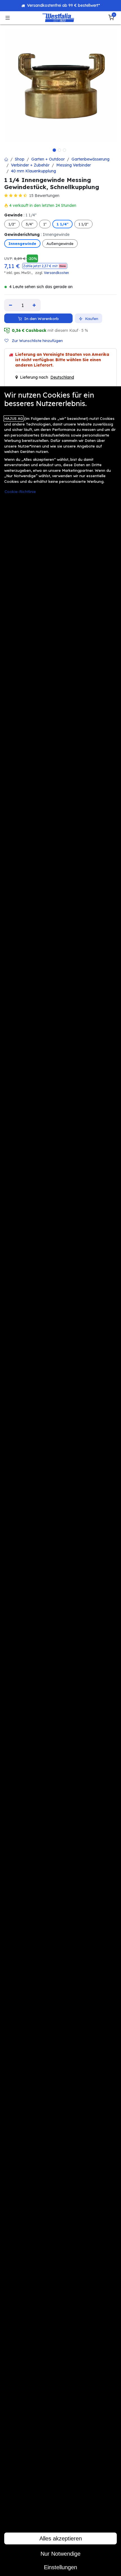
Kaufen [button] (91, 318)
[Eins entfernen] (11, 305)
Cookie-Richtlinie (20, 491)
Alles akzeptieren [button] (61, 2538)
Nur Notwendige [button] (60, 2554)
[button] (45, 266)
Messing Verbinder (74, 165)
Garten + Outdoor (48, 159)
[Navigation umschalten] (8, 18)
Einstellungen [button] (60, 2567)
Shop (20, 159)
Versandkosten (56, 273)
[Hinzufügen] (34, 305)
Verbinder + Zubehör (30, 165)
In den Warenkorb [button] (41, 318)
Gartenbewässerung (90, 159)
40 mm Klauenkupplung (33, 171)
